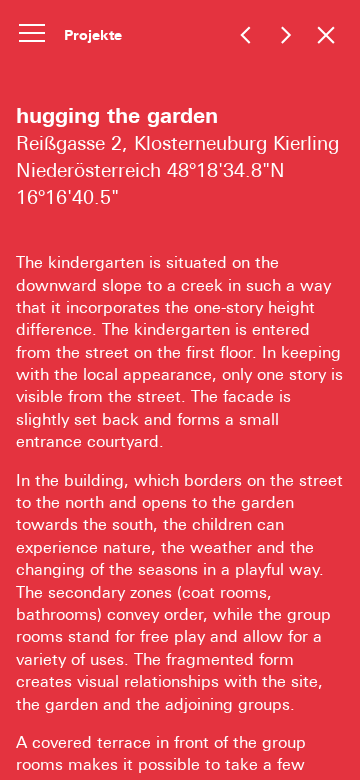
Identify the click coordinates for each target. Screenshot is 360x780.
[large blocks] (285, 34)
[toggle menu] (32, 32)
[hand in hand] (245, 34)
